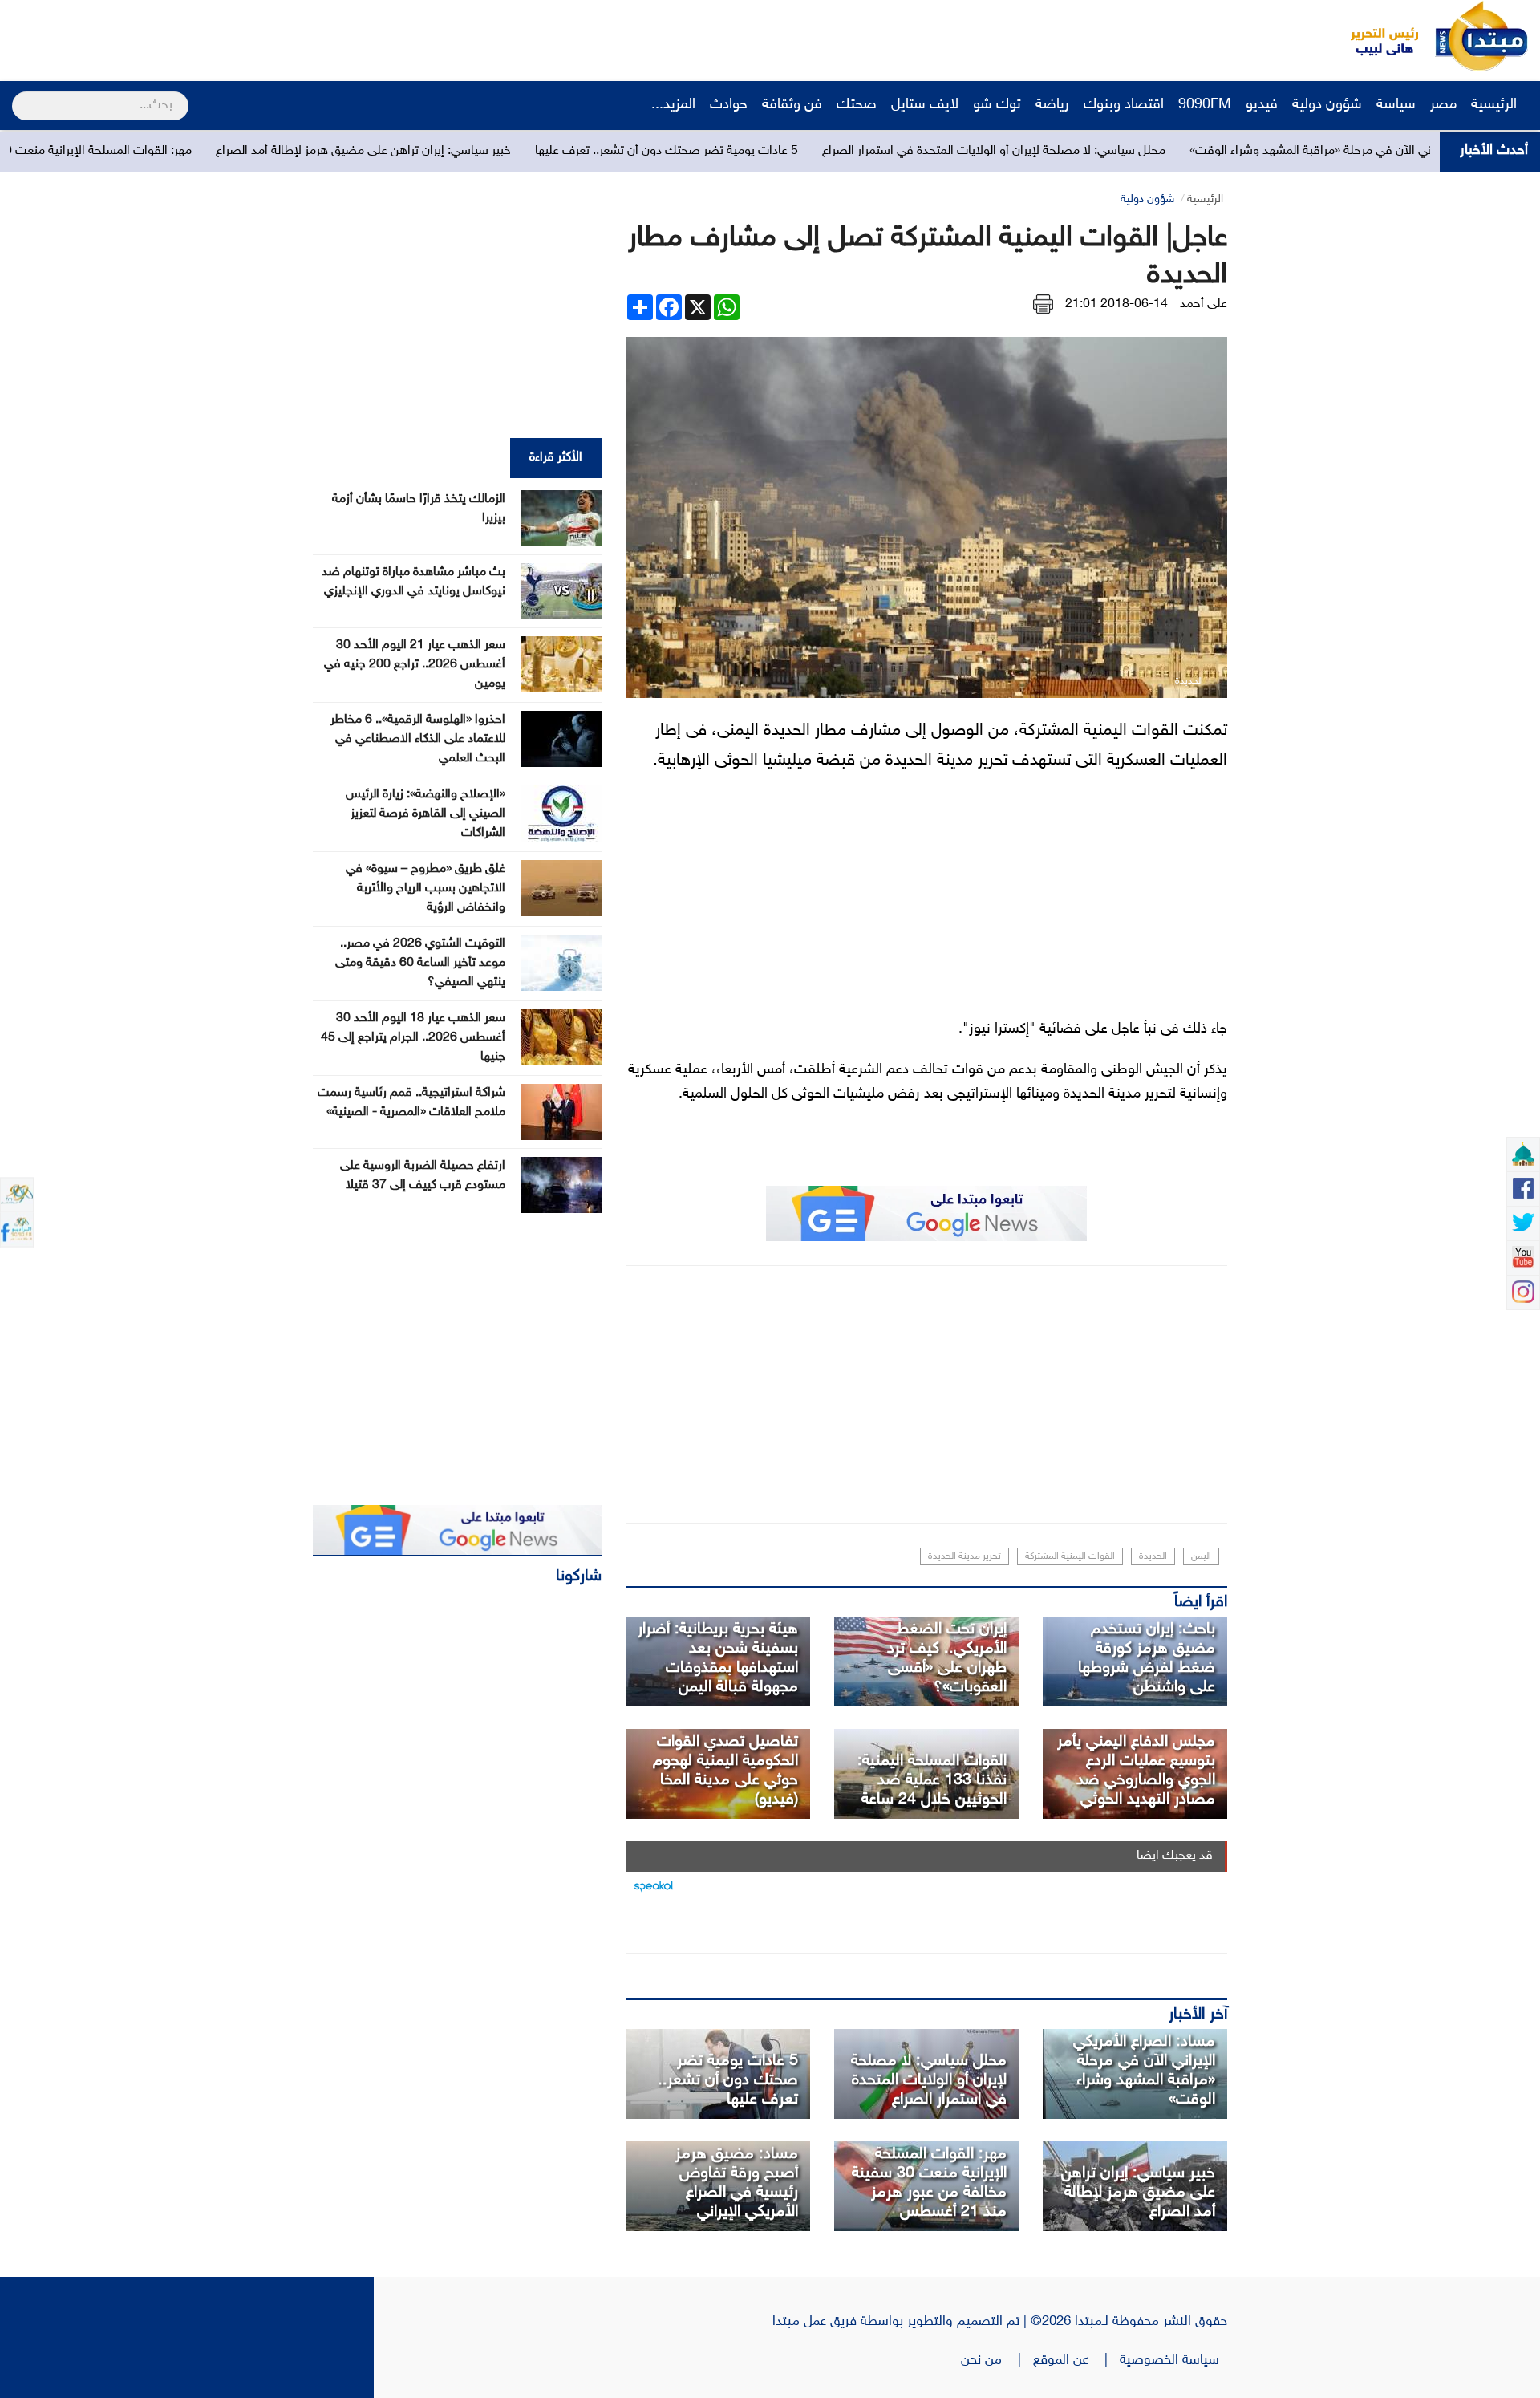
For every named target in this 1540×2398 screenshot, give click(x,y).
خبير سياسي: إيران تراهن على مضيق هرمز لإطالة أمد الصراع (527, 151)
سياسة (1396, 105)
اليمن (1201, 1556)
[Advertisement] (301, 36)
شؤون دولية (1327, 105)
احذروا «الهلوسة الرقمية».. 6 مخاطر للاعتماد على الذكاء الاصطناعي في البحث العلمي (418, 739)
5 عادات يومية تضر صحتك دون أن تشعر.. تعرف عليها (830, 151)
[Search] (19, 95)
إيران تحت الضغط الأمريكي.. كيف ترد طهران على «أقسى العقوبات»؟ (947, 1658)
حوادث (729, 105)
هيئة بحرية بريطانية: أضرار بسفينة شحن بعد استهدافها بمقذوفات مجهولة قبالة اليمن (718, 1658)
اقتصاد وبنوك (1124, 105)
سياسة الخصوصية (1173, 2360)
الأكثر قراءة (556, 458)
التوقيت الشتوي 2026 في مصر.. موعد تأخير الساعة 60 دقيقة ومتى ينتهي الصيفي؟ (420, 963)
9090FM (1205, 105)
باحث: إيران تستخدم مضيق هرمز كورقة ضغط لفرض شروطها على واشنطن (1147, 1658)
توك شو (997, 105)
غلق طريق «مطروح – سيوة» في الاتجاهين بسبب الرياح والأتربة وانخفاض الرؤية (426, 889)
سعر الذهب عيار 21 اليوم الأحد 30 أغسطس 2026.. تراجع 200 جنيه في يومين (415, 665)
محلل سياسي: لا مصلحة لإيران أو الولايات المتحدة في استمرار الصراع (1157, 151)
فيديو (1262, 105)
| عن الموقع (1076, 2360)
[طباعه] (1043, 304)
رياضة (1052, 105)
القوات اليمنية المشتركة (1070, 1556)
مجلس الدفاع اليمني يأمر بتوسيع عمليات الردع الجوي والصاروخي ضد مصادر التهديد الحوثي (1136, 1771)
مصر (1443, 105)
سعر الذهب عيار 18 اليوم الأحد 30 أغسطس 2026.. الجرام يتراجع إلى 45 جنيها (413, 1038)
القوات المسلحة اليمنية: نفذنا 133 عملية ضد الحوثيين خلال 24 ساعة (932, 1780)
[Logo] (1376, 36)
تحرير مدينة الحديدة (965, 1556)
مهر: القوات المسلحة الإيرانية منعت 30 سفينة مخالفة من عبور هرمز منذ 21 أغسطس (929, 2183)
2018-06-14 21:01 (1116, 304)
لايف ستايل (925, 105)
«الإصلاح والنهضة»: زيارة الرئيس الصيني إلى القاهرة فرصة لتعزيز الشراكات (426, 814)
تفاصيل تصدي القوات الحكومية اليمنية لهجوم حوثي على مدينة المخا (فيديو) (725, 1771)
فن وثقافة (792, 105)
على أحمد (1204, 304)
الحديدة (1153, 1556)
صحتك (857, 105)
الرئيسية (1496, 105)
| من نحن (997, 2360)
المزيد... (673, 105)
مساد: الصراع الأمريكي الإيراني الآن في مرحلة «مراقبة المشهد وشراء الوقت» (1144, 2071)
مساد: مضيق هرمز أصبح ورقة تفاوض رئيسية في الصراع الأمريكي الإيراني (737, 2183)
